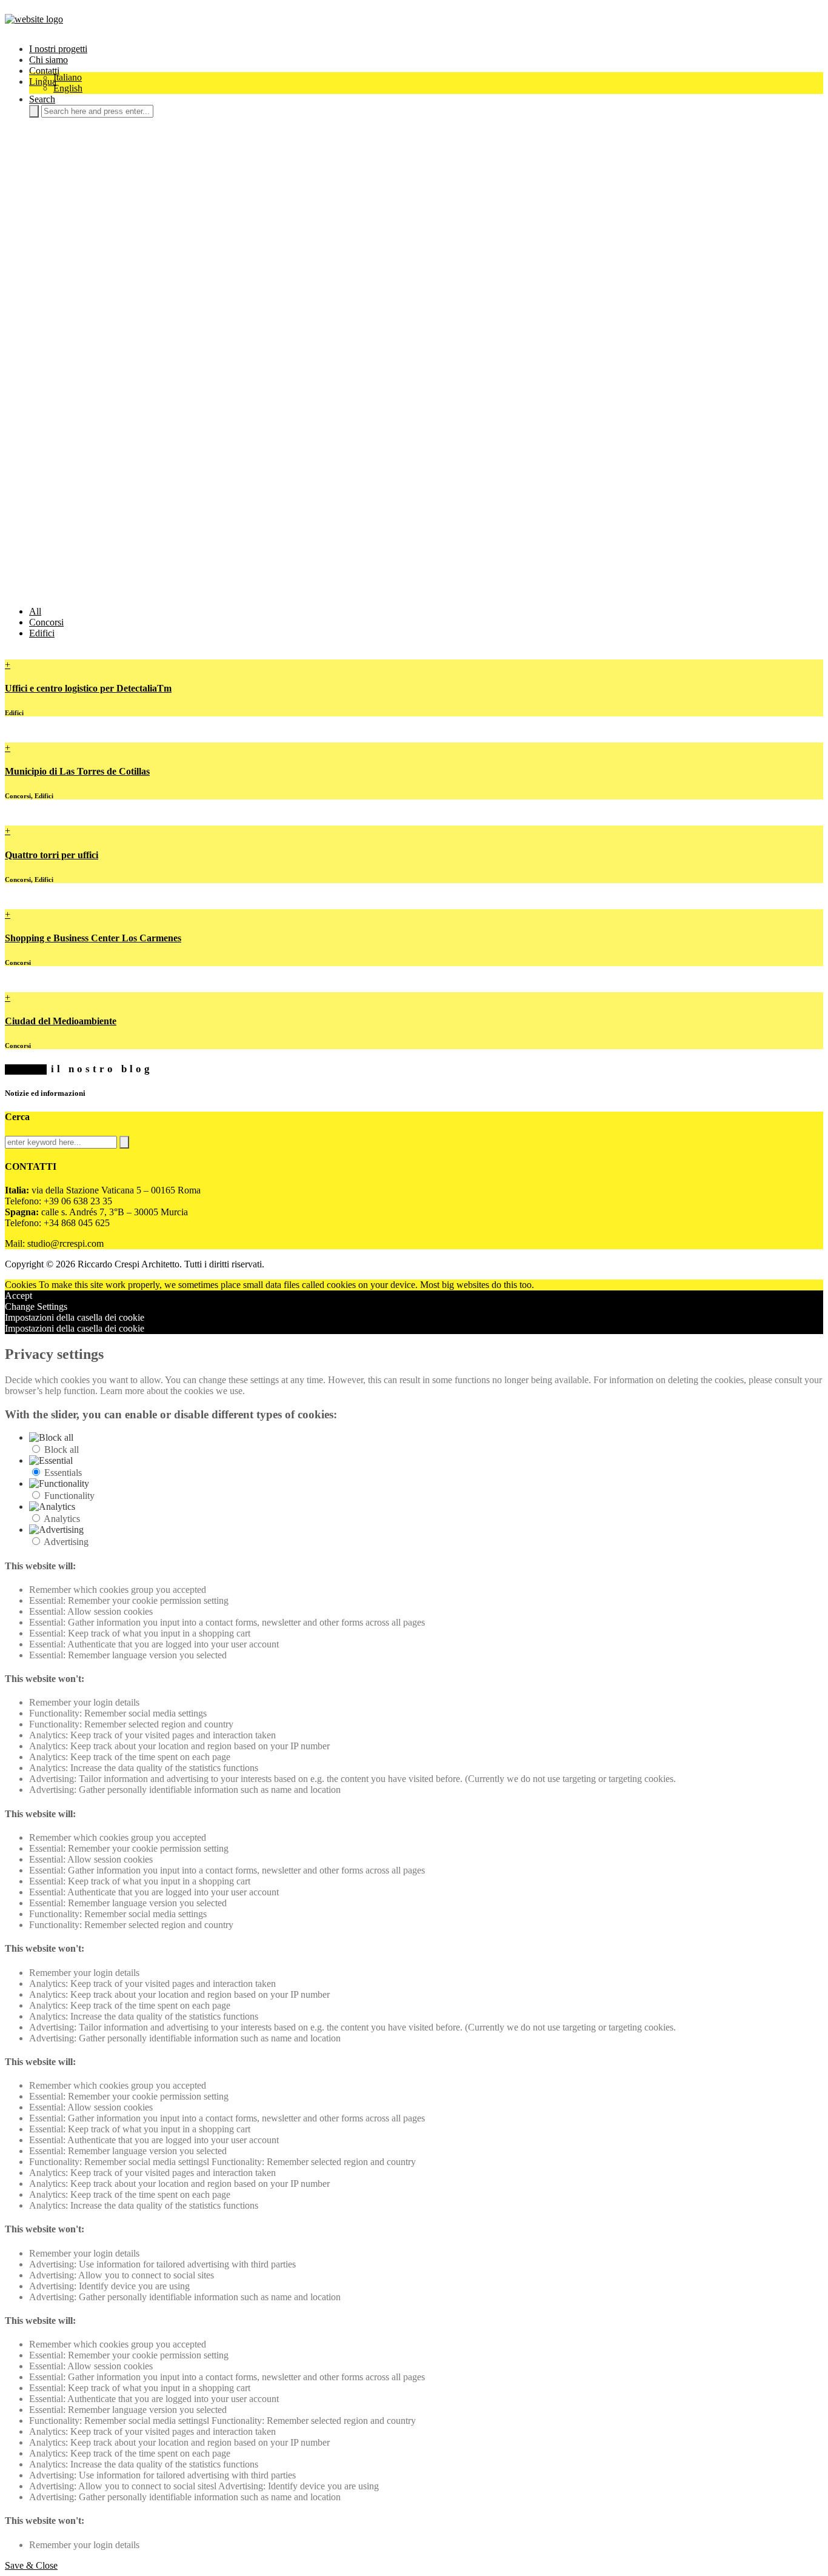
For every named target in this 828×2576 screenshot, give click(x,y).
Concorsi (46, 622)
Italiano (68, 77)
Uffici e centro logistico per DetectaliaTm (88, 688)
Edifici (42, 633)
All (35, 611)
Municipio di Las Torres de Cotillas (77, 771)
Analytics (62, 1519)
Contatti (44, 71)
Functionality (69, 1496)
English (68, 88)
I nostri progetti (58, 49)
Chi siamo (48, 60)
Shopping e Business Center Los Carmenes (93, 938)
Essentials (63, 1473)
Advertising (66, 1542)
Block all (62, 1450)
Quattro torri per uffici (52, 855)
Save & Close (31, 2565)
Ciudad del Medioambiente (61, 1021)
